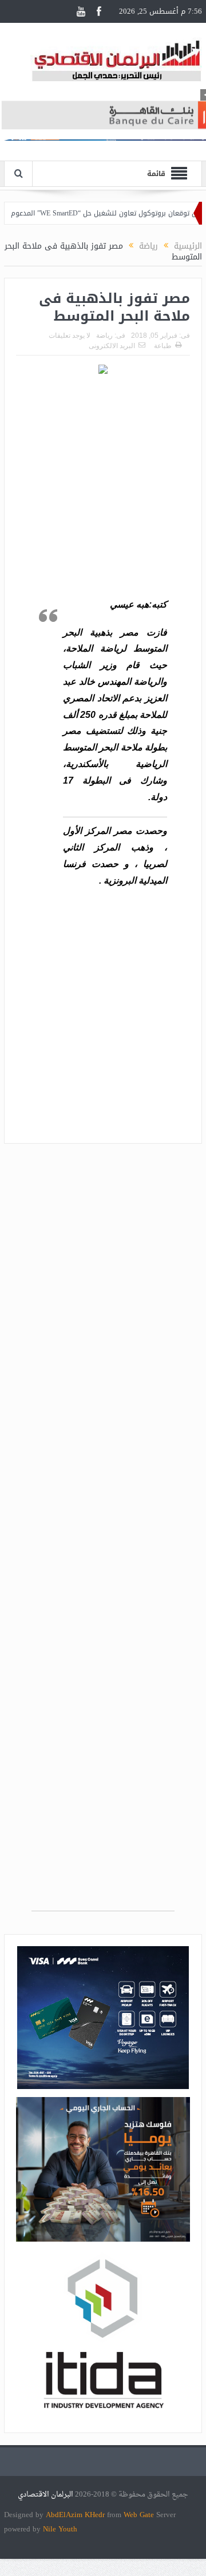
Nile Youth (60, 2529)
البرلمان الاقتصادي (46, 2495)
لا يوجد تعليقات (70, 336)
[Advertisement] (103, 488)
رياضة (104, 336)
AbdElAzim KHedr (76, 2515)
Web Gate (140, 2515)
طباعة (163, 346)
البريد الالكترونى (112, 346)
